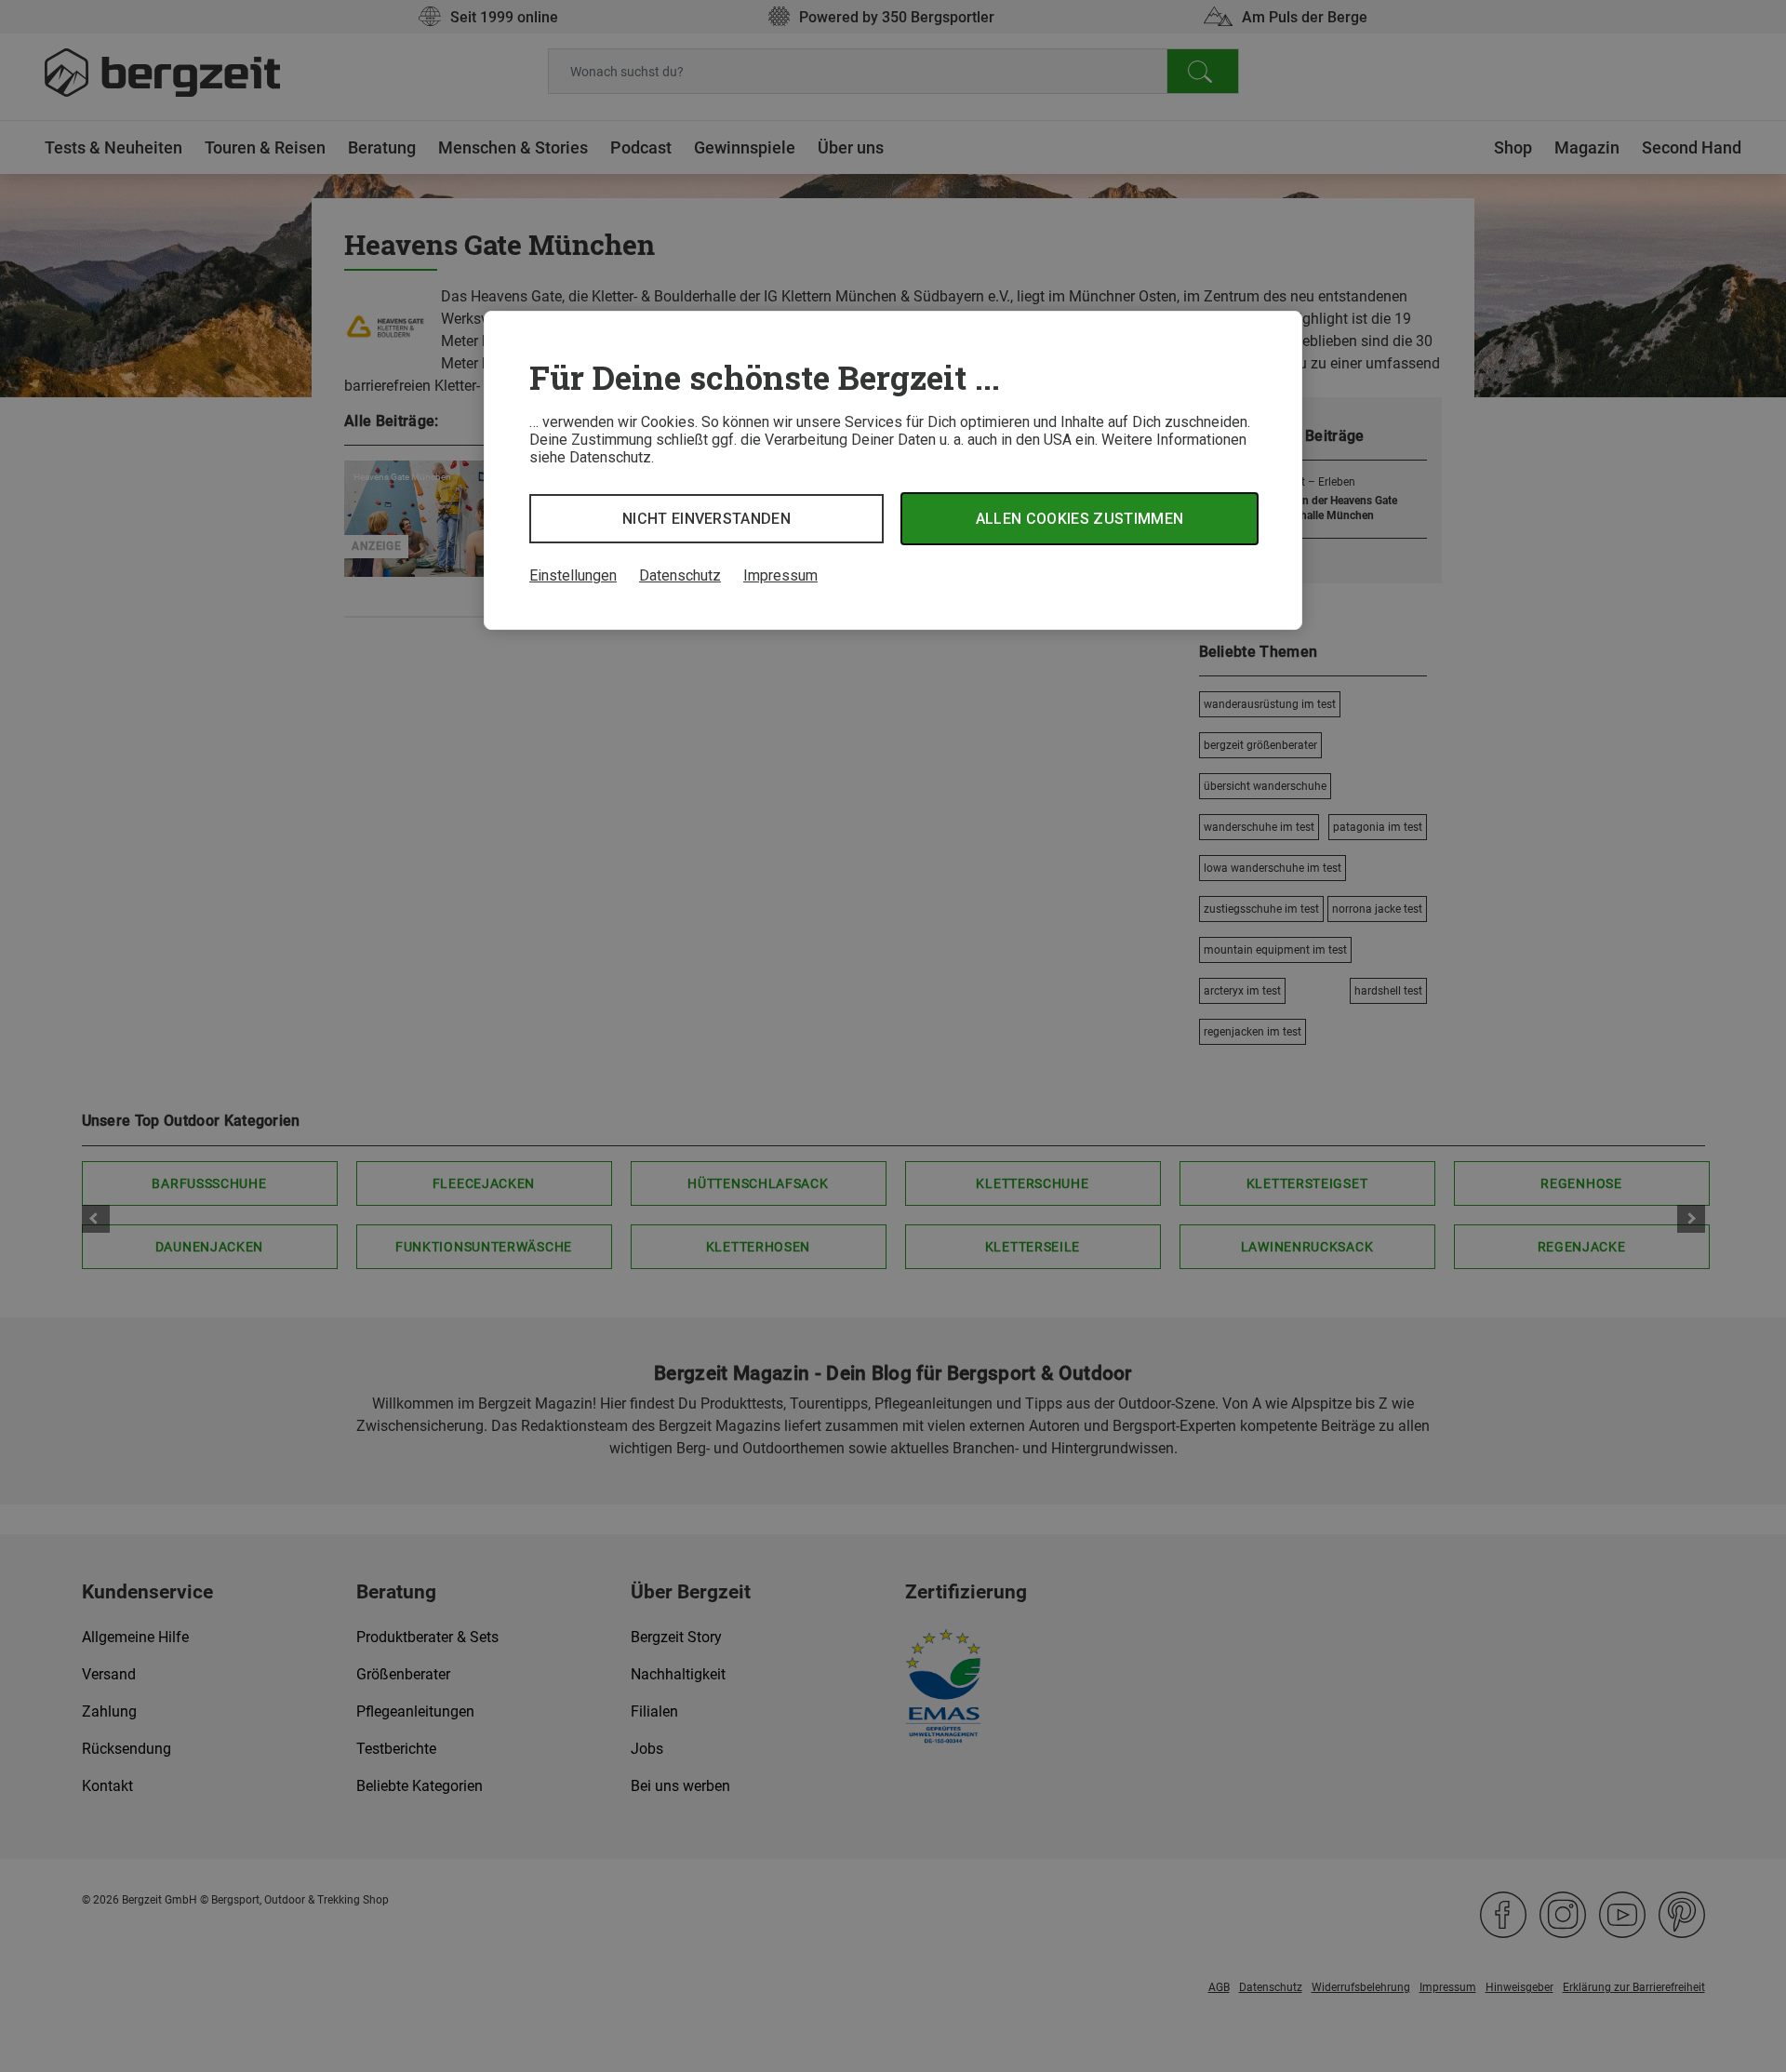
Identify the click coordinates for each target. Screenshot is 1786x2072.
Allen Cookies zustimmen (1080, 519)
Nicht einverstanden (706, 519)
